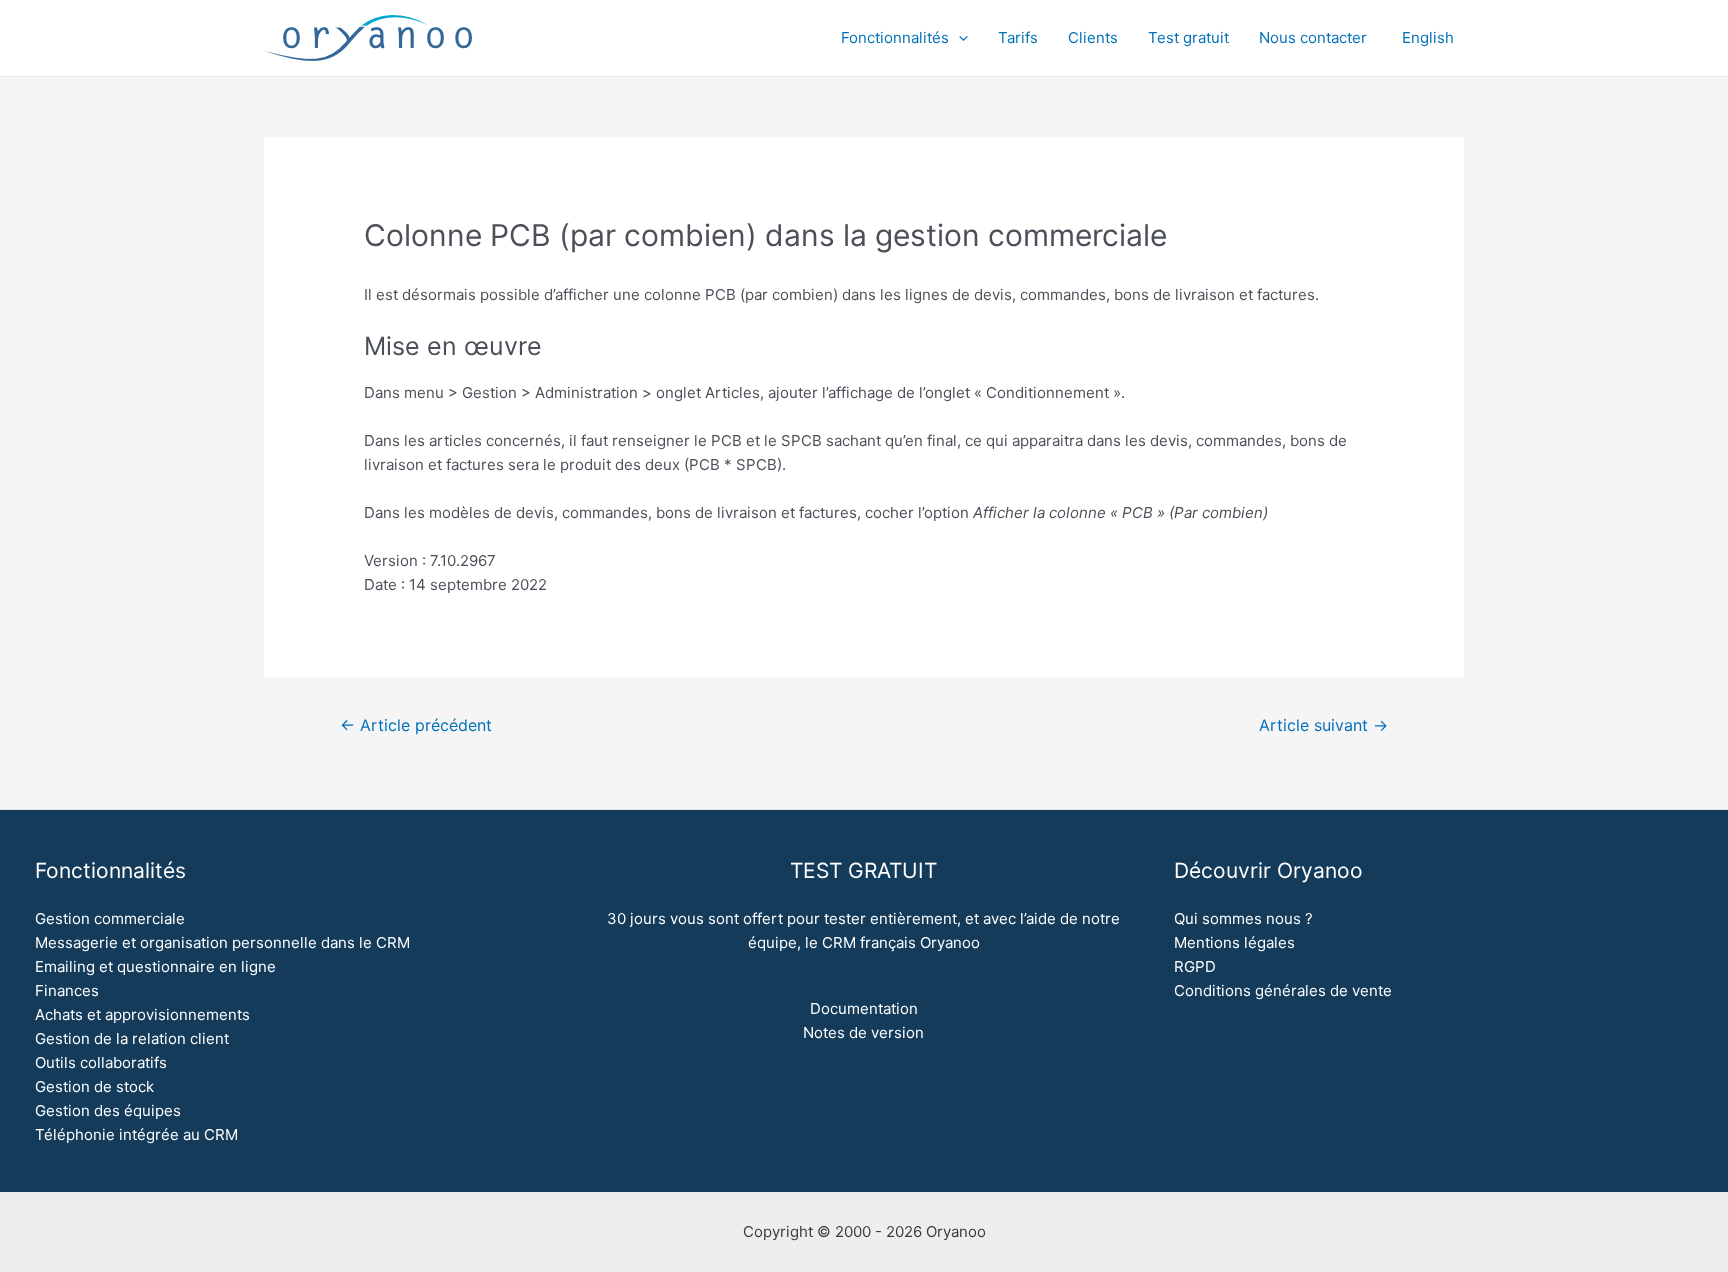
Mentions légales (1234, 942)
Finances (67, 990)
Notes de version (863, 1032)
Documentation (864, 1008)
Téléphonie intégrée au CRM (136, 1134)
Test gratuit (1188, 37)
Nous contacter (1313, 37)
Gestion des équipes (108, 1110)
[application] (958, 38)
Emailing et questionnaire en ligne (155, 966)
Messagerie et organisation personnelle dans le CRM (222, 942)
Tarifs (1018, 37)
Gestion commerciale (110, 918)
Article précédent (416, 725)
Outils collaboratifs (101, 1062)
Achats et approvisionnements (142, 1014)
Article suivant (1323, 725)
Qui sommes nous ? (1243, 918)
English (1428, 37)
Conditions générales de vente (1283, 990)
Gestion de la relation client (132, 1038)
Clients (1093, 37)
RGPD (1195, 966)
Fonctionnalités (895, 37)
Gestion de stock (94, 1086)
